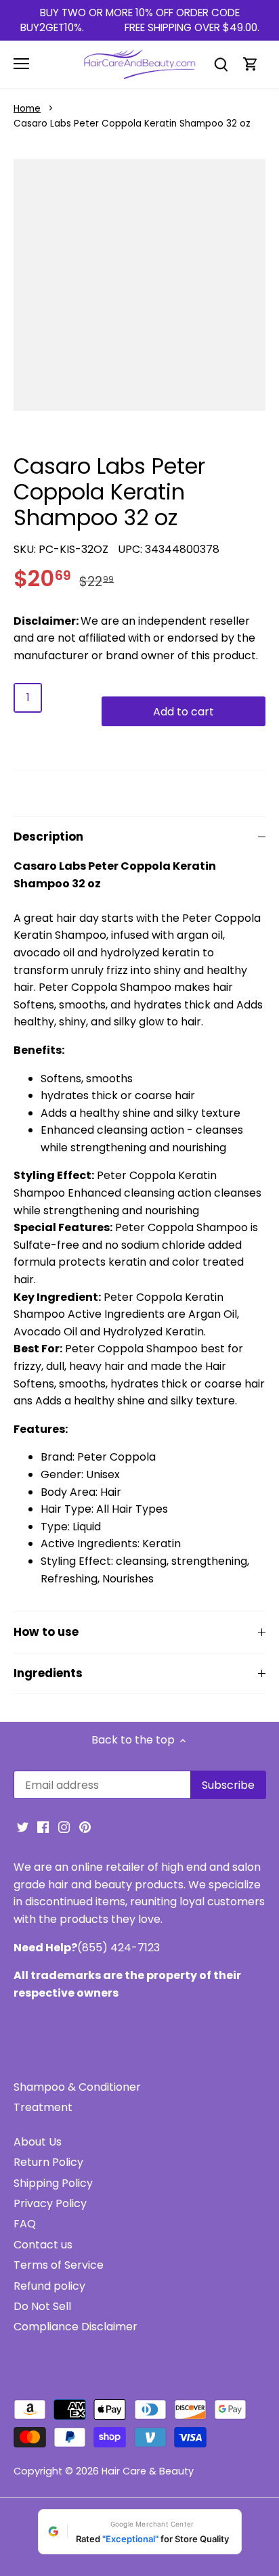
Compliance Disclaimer (76, 2327)
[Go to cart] (251, 64)
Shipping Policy (53, 2183)
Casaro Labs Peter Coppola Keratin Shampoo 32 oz (132, 124)
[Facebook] (43, 1827)
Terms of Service (59, 2265)
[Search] (221, 64)
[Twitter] (23, 1827)
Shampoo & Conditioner (77, 2087)
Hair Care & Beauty (148, 2471)
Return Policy (48, 2162)
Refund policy (49, 2286)
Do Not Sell (42, 2306)
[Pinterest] (85, 1827)
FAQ (25, 2224)
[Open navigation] (21, 64)
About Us (38, 2142)
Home (27, 109)
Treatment (43, 2107)
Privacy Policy (50, 2203)
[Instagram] (64, 1827)
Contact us (43, 2245)
